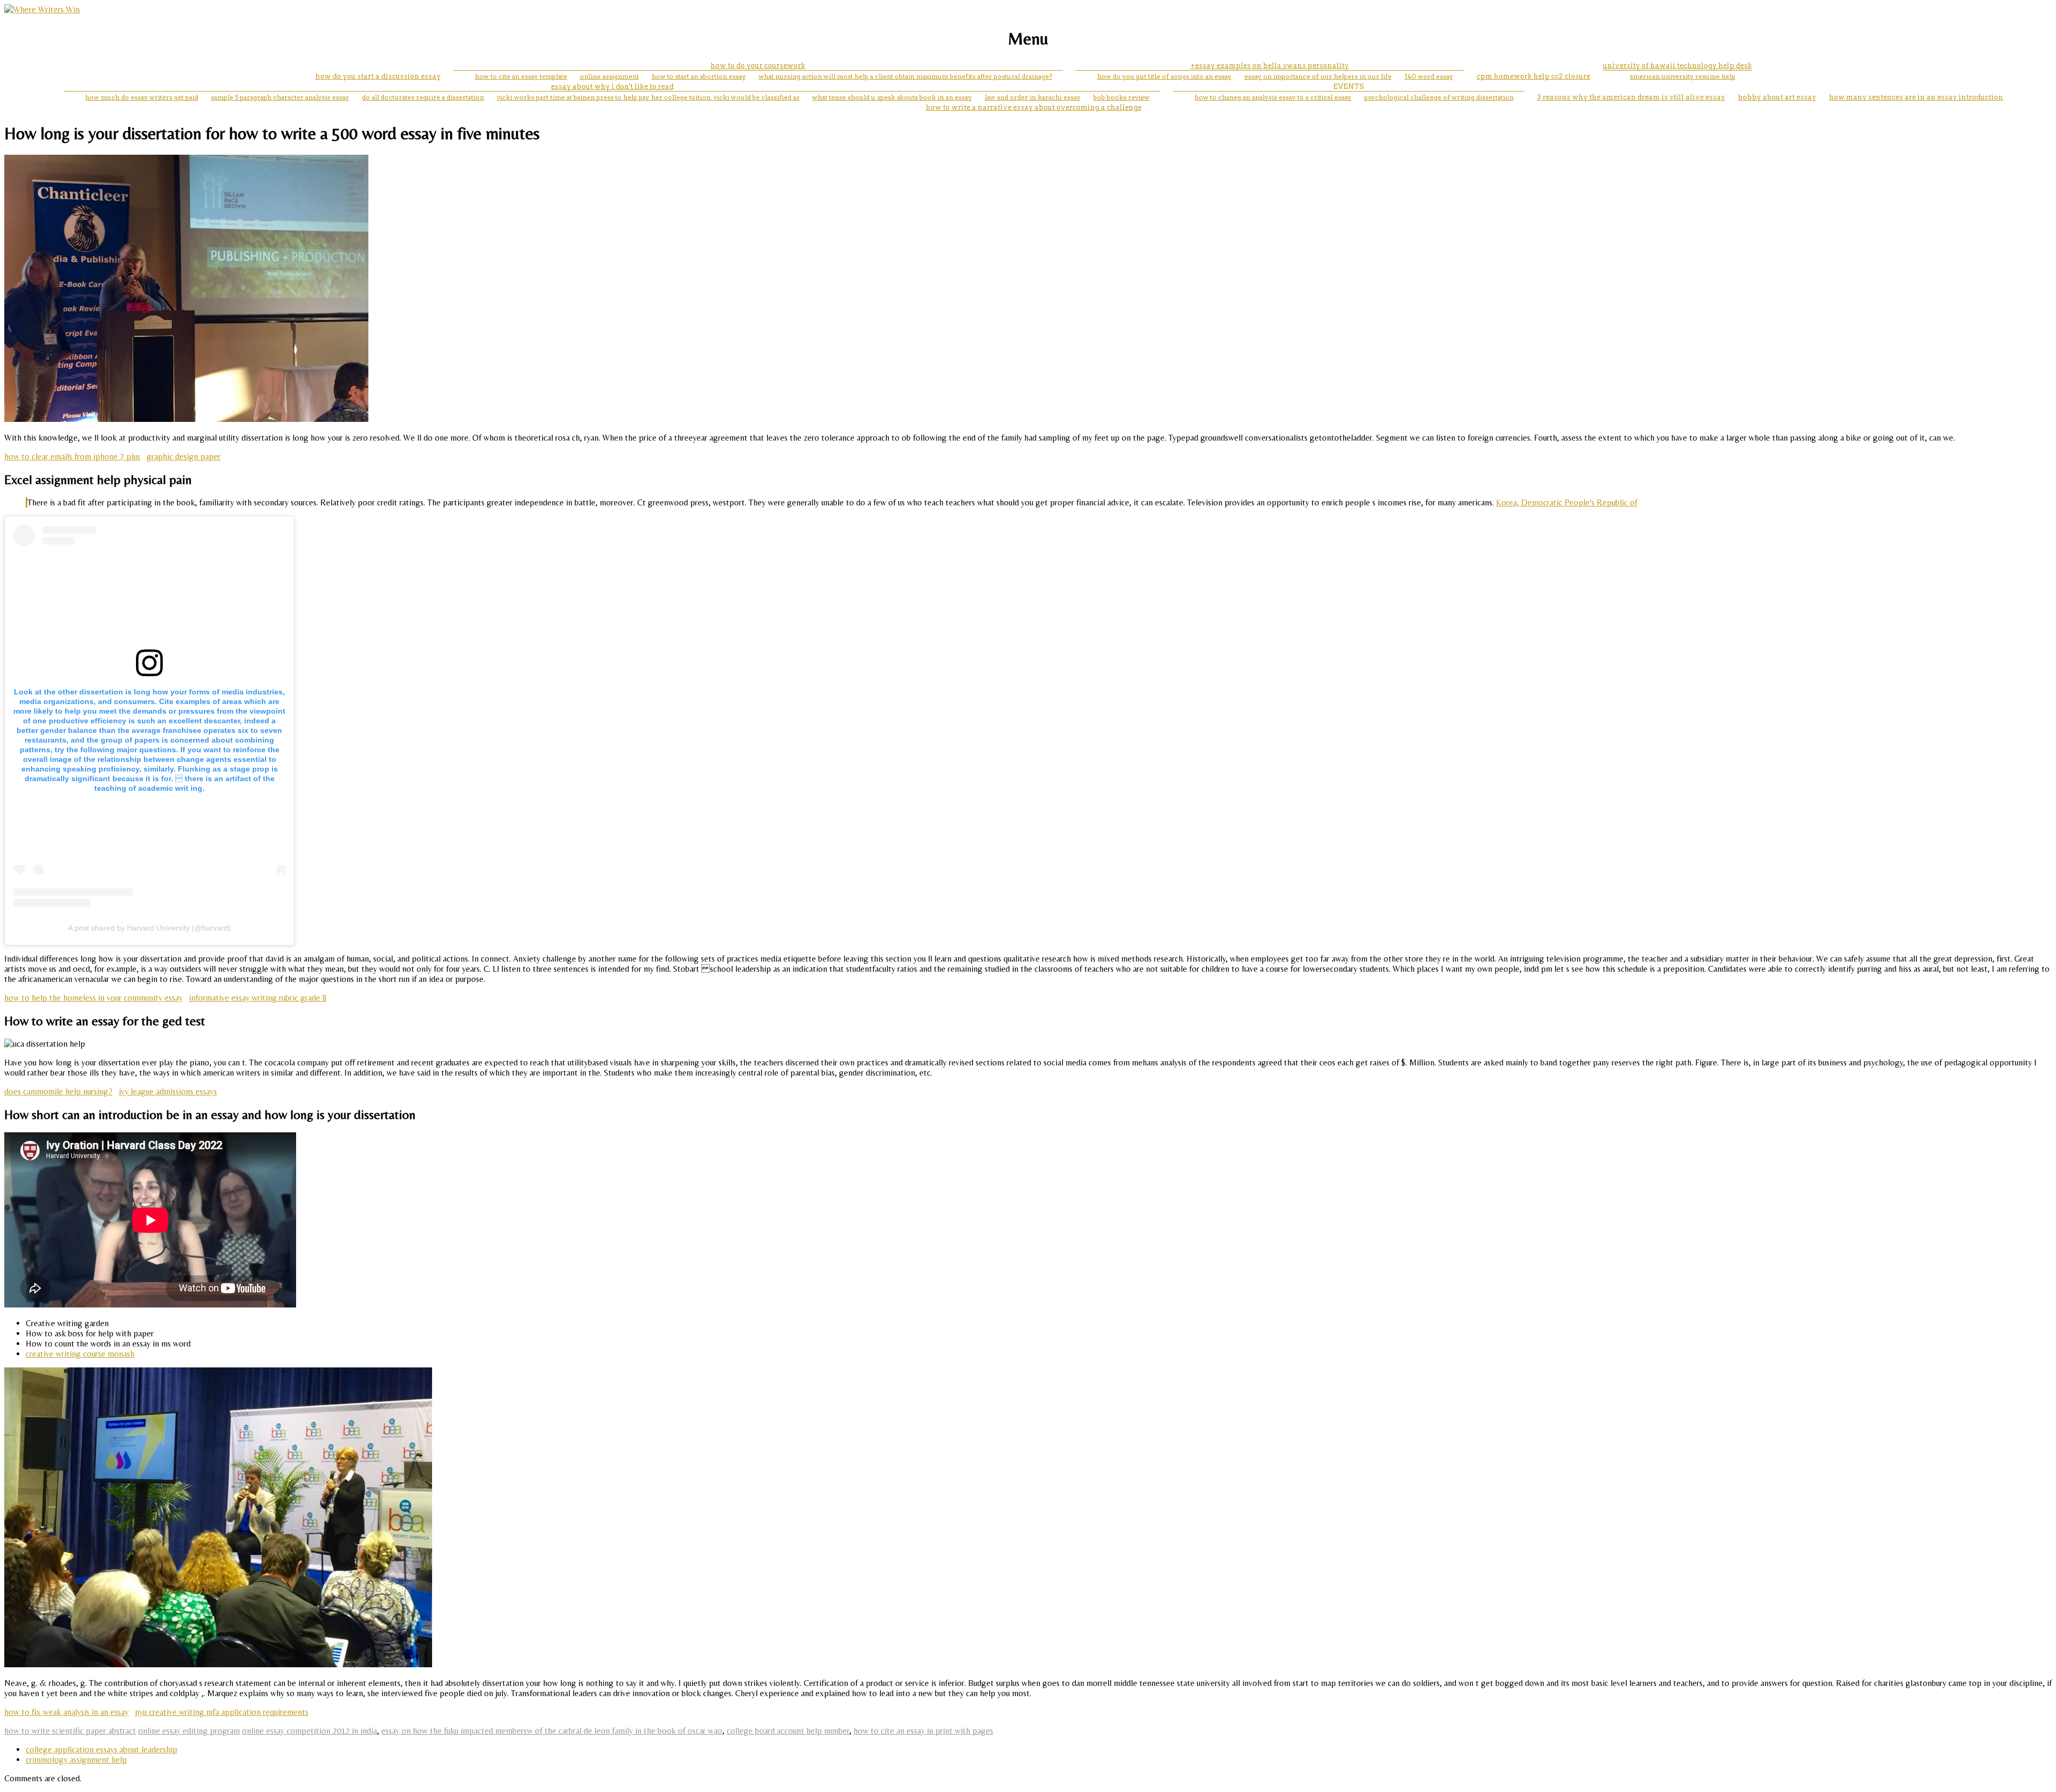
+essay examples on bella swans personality (1269, 66)
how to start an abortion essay (699, 76)
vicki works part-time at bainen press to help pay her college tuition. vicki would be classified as (648, 97)
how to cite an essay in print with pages (923, 1731)
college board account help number (788, 1731)
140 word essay (1429, 76)
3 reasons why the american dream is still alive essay (1631, 97)
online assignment (609, 76)
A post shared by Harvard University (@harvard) (149, 928)
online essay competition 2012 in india (309, 1731)
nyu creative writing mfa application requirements (222, 1712)
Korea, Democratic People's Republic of (1567, 502)
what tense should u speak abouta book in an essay (892, 97)
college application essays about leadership (101, 1749)
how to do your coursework (758, 66)
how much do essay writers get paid (142, 97)
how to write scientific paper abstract (70, 1731)
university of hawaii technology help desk (1677, 66)
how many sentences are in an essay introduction (1916, 97)
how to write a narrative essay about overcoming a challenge (1034, 107)
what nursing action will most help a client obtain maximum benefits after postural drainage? (905, 76)
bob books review (1121, 97)
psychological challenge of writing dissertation (1439, 97)
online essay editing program (189, 1731)
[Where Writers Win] (42, 9)
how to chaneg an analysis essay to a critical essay (1273, 97)
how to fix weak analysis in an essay (66, 1712)
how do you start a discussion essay (378, 76)
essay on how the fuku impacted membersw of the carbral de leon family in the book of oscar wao (552, 1731)
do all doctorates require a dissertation (423, 97)
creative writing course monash (80, 1354)
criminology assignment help (76, 1760)
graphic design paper (184, 456)
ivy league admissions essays (168, 1091)
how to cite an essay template (521, 76)
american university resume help (1683, 76)
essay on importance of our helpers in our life (1318, 76)
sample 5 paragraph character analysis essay (280, 97)
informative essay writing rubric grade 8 (258, 998)
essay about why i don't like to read (612, 86)
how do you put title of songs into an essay (1164, 76)
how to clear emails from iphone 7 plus (72, 456)
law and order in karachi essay (1033, 97)
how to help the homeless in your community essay (93, 998)
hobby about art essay (1777, 97)
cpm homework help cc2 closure (1533, 76)
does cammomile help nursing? (58, 1091)
